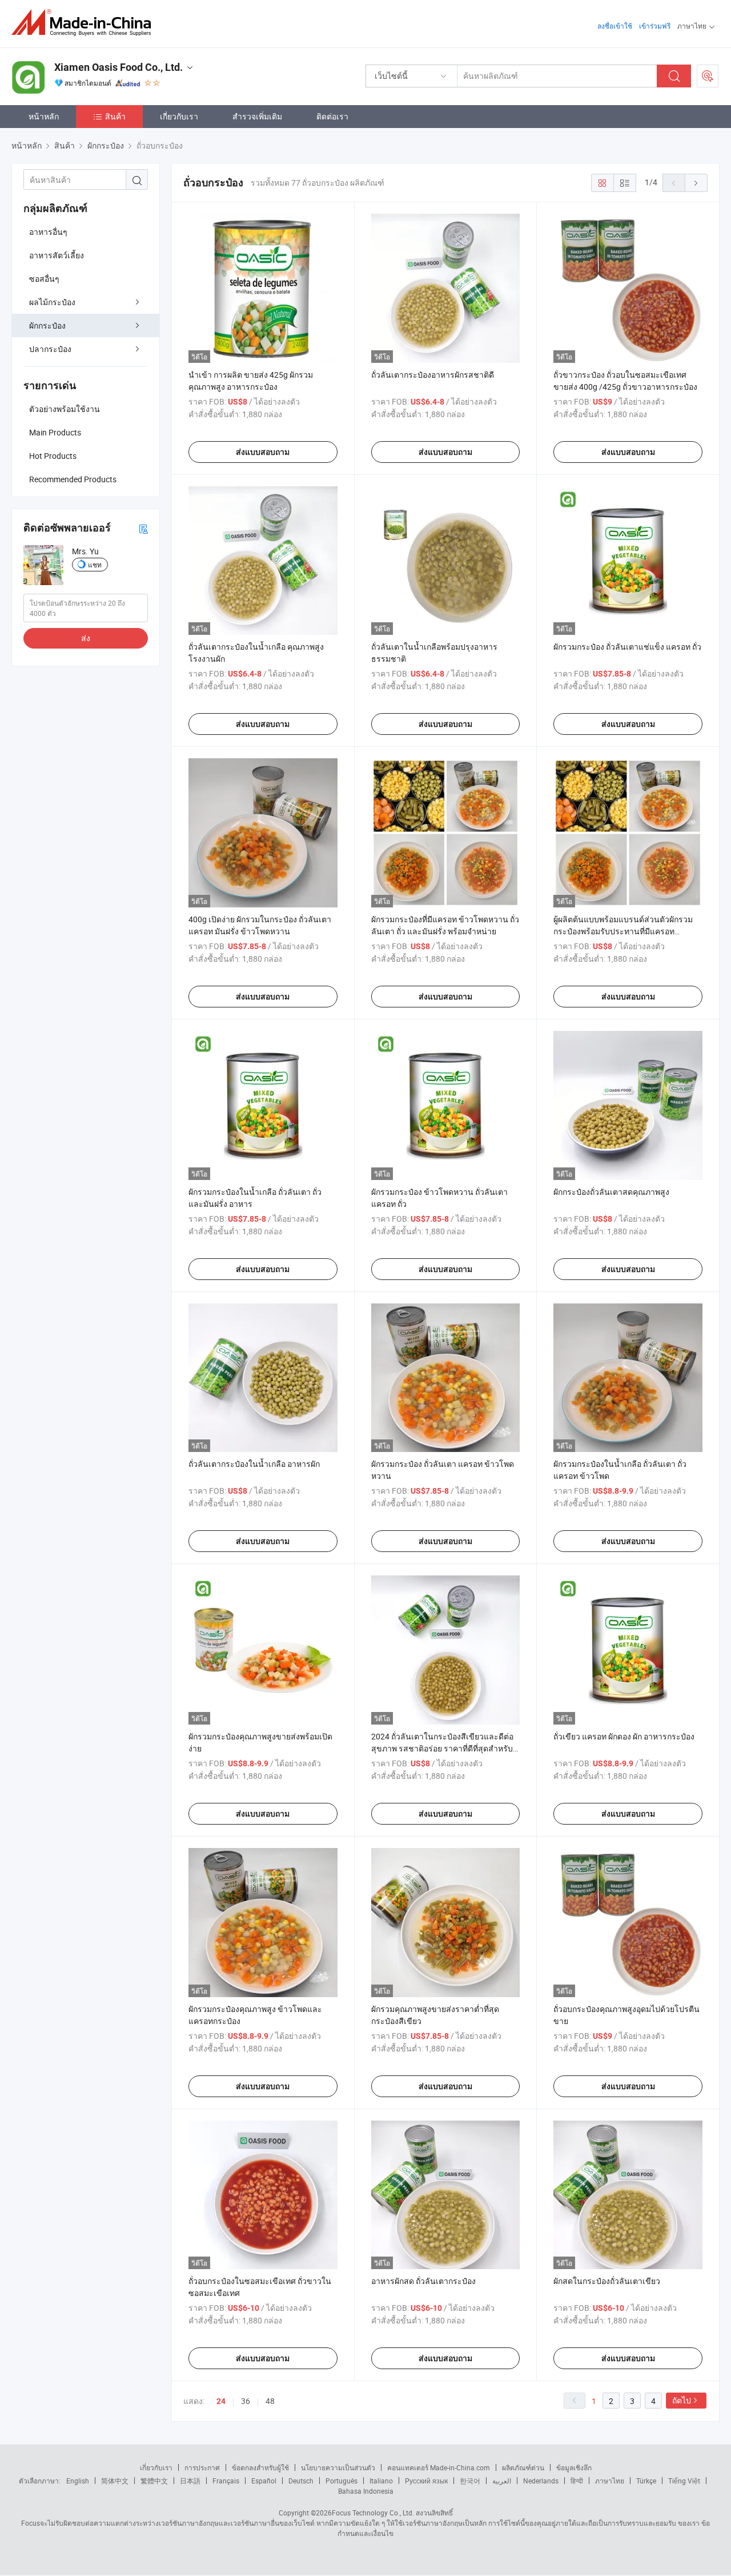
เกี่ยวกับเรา (179, 116)
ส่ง (86, 638)
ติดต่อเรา (332, 116)
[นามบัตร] (143, 528)
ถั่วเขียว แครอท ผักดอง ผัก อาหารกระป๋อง (624, 1736)
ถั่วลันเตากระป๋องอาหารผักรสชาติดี (433, 375)
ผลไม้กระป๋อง (52, 302)
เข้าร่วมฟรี (655, 26)
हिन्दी (577, 2481)
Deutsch (301, 2481)
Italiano (381, 2481)
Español (264, 2481)
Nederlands (541, 2481)
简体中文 (115, 2481)
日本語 (190, 2481)
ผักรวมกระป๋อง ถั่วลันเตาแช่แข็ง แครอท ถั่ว (627, 647)
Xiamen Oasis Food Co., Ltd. (119, 67)
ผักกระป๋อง (47, 325)
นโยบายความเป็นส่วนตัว (338, 2467)
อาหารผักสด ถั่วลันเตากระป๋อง (423, 2281)
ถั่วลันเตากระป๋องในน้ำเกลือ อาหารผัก (254, 1464)
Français (226, 2481)
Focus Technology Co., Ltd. (373, 2513)
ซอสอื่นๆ (44, 279)
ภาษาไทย (610, 2481)
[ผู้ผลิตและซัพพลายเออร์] (85, 23)
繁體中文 (154, 2481)
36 (246, 2401)
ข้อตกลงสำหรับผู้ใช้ (260, 2467)
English (78, 2481)
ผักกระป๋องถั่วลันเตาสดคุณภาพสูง (611, 1192)
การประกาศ (202, 2467)
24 (221, 2401)
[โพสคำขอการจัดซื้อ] (708, 76)
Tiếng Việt (684, 2481)
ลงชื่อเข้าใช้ (615, 26)
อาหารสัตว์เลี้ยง (57, 255)
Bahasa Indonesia (366, 2491)
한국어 (470, 2481)
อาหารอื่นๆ (48, 232)
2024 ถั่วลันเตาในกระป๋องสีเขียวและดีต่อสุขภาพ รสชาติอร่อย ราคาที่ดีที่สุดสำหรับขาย (442, 1748)
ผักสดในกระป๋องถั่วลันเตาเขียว (607, 2281)
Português (342, 2481)
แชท (95, 565)
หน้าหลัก (44, 116)
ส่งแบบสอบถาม (263, 452)
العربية (502, 2481)
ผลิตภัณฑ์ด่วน (523, 2467)
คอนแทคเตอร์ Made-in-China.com (439, 2467)
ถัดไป (682, 2400)
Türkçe (646, 2481)
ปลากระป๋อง (50, 349)
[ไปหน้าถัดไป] (696, 183)
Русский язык (426, 2481)
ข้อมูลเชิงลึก (574, 2467)
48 (270, 2401)
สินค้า (115, 116)
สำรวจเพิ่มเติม (257, 116)
